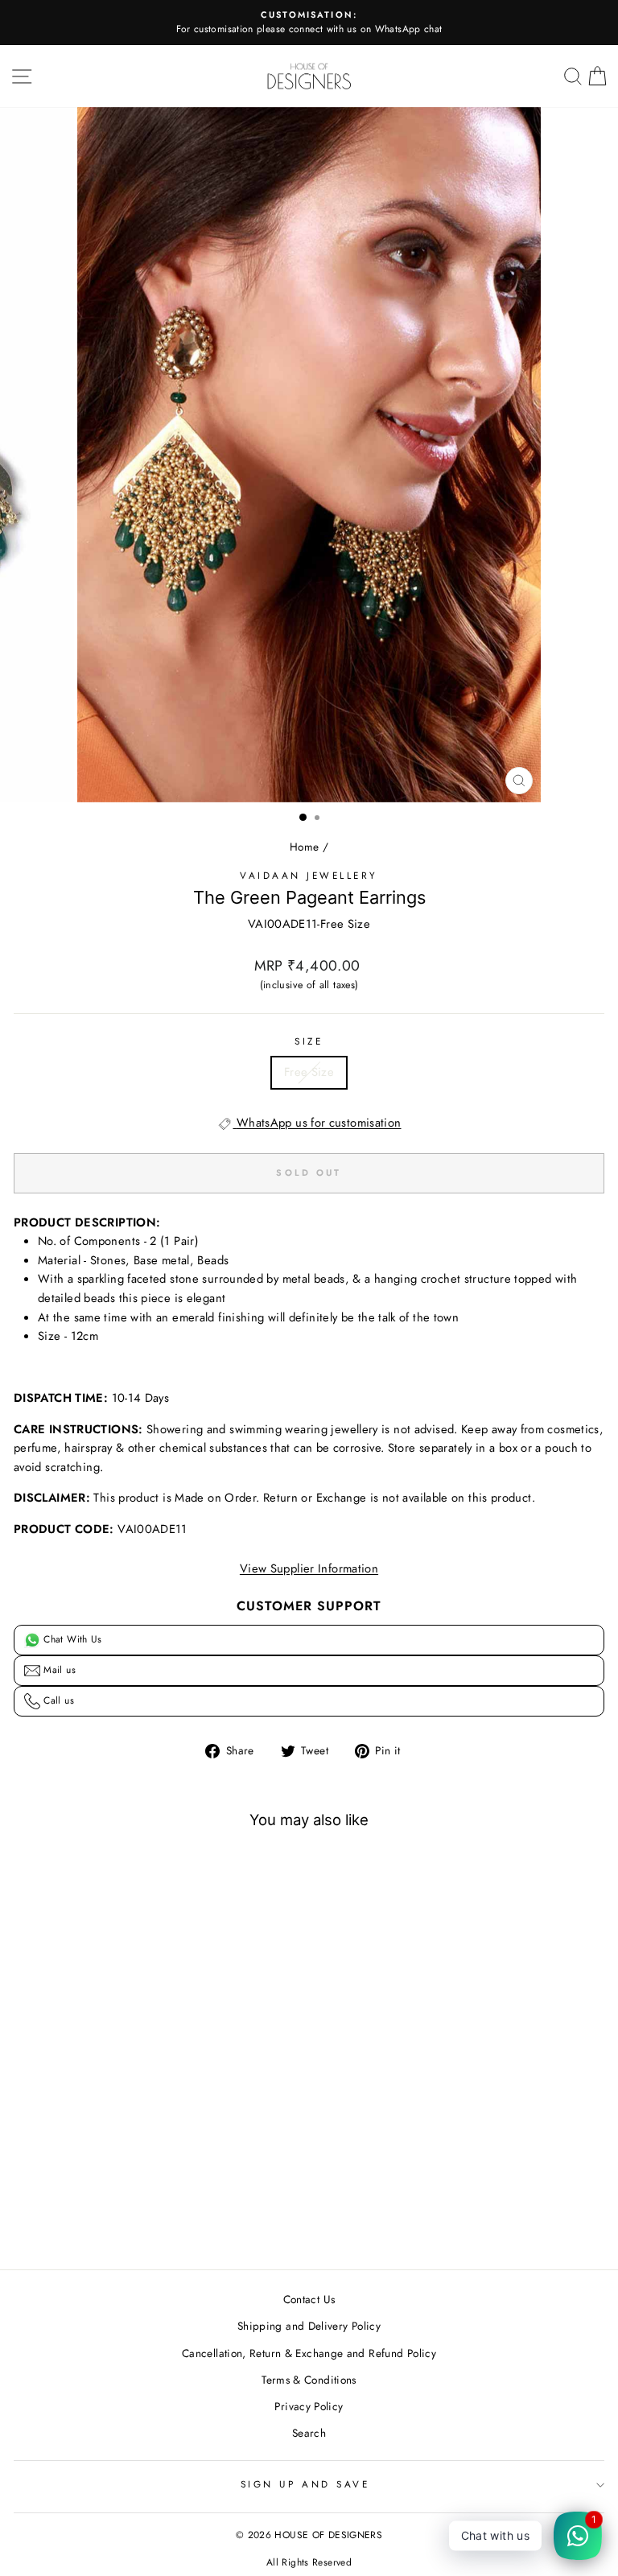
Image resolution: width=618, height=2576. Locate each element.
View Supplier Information (309, 1568)
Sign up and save (305, 2484)
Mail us (58, 1670)
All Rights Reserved (309, 2562)
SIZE (309, 1041)
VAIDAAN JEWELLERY (309, 875)
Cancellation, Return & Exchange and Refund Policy (309, 2353)
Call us (57, 1700)
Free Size (309, 1072)
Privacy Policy (309, 2406)
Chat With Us (71, 1639)
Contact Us (309, 2299)
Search (309, 2433)
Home (304, 847)
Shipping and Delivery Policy (309, 2326)
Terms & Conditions (309, 2380)
